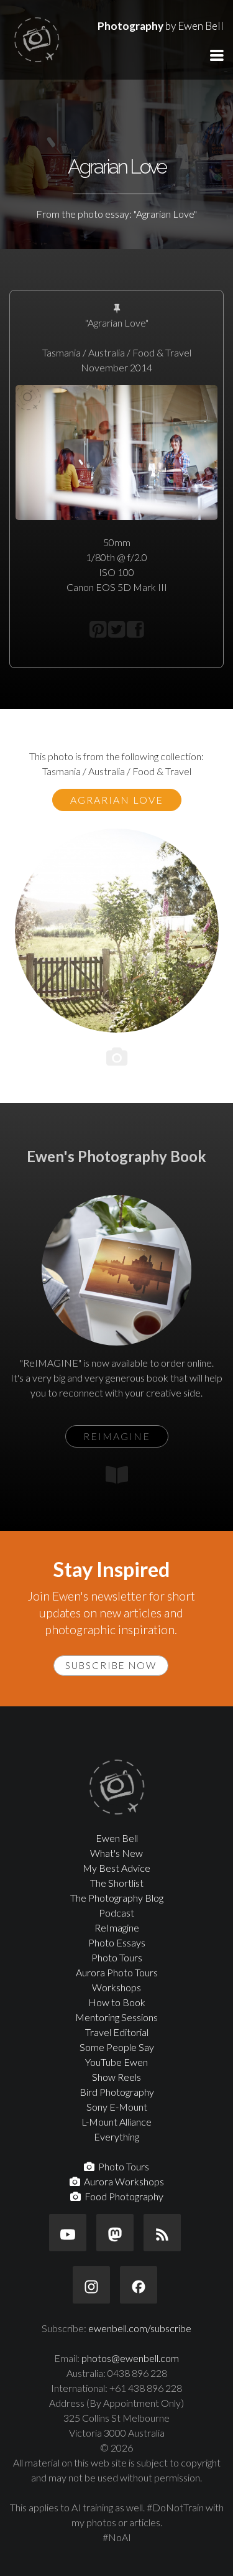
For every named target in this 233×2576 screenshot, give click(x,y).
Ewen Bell (117, 1838)
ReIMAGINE (117, 1436)
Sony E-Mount (117, 2107)
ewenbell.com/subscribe (140, 2328)
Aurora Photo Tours (117, 1972)
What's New (116, 1853)
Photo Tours (117, 1957)
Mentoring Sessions (116, 2017)
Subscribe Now (111, 1665)
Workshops (116, 1987)
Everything (116, 2137)
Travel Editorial (117, 2032)
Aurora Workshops (122, 2181)
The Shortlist (117, 1883)
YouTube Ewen (116, 2062)
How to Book (117, 2002)
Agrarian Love (117, 800)
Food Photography (122, 2196)
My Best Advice (116, 1868)
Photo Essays (117, 1942)
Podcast (116, 1913)
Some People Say (117, 2047)
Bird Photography (117, 2092)
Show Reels (116, 2077)
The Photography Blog (117, 1898)
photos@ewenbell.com (130, 2358)
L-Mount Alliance (116, 2122)
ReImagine (117, 1927)
